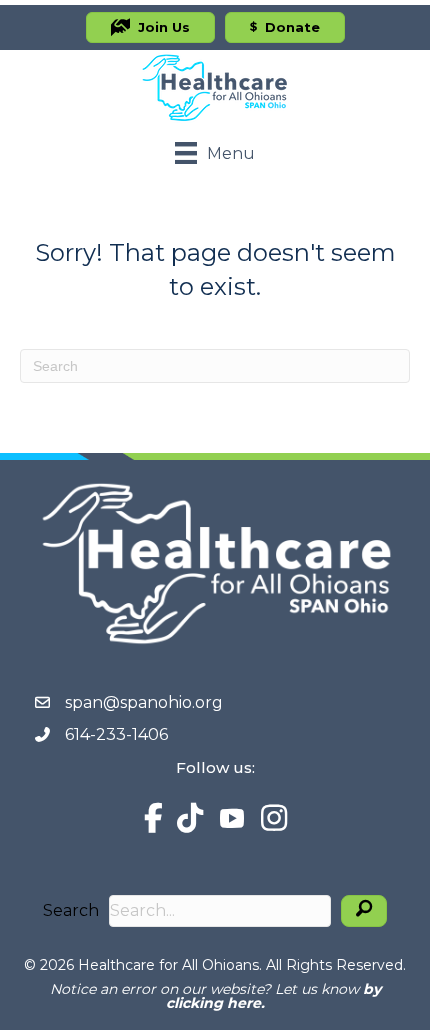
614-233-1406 (116, 734)
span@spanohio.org (144, 702)
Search (71, 910)
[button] (364, 911)
